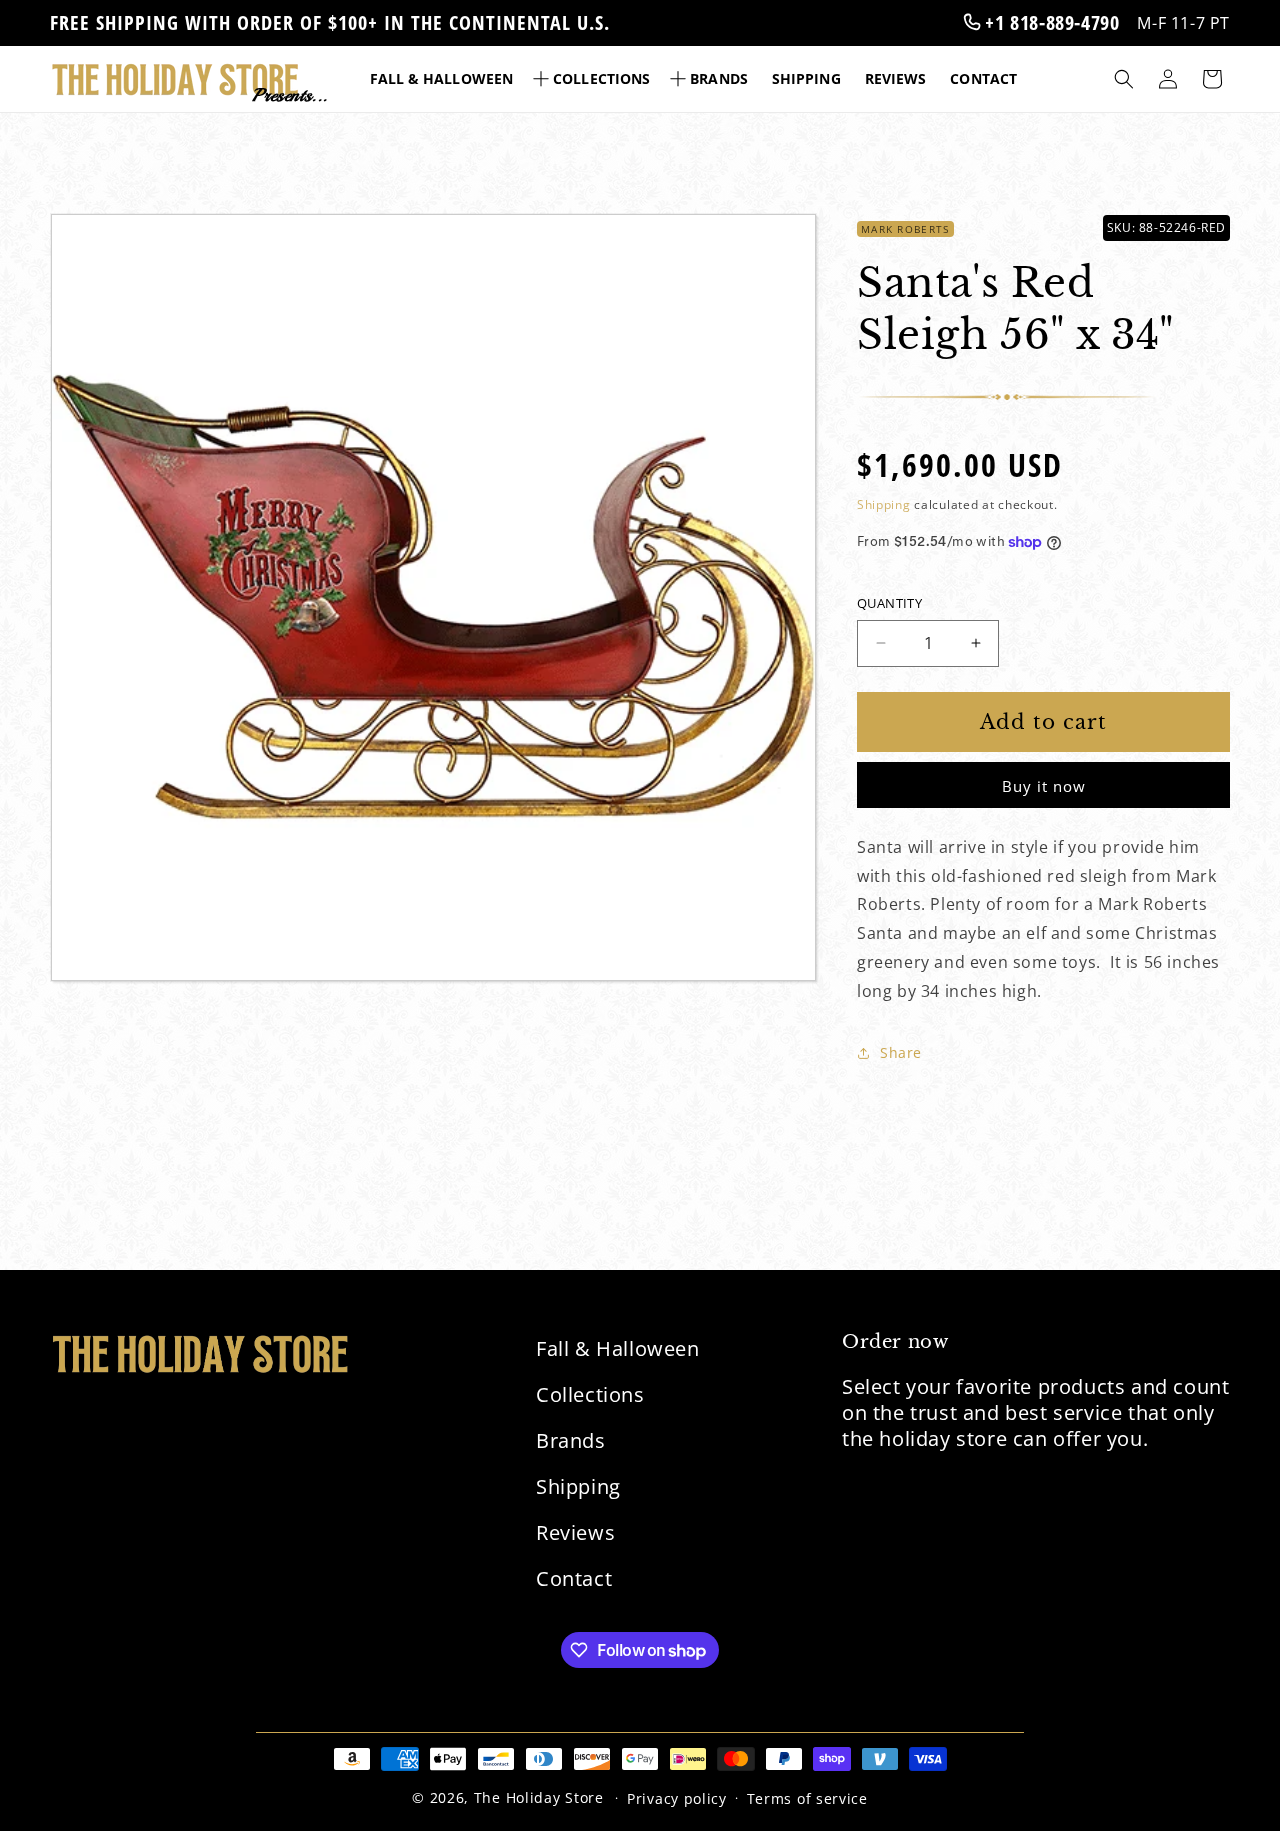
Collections (590, 1394)
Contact (574, 1578)
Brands (571, 1440)
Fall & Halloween (618, 1348)
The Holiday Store (539, 1797)
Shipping (884, 504)
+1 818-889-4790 (1050, 22)
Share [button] (901, 1052)
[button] (593, 79)
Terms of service (807, 1798)
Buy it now (1044, 786)
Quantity (889, 603)
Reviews (575, 1532)
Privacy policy (677, 1798)
